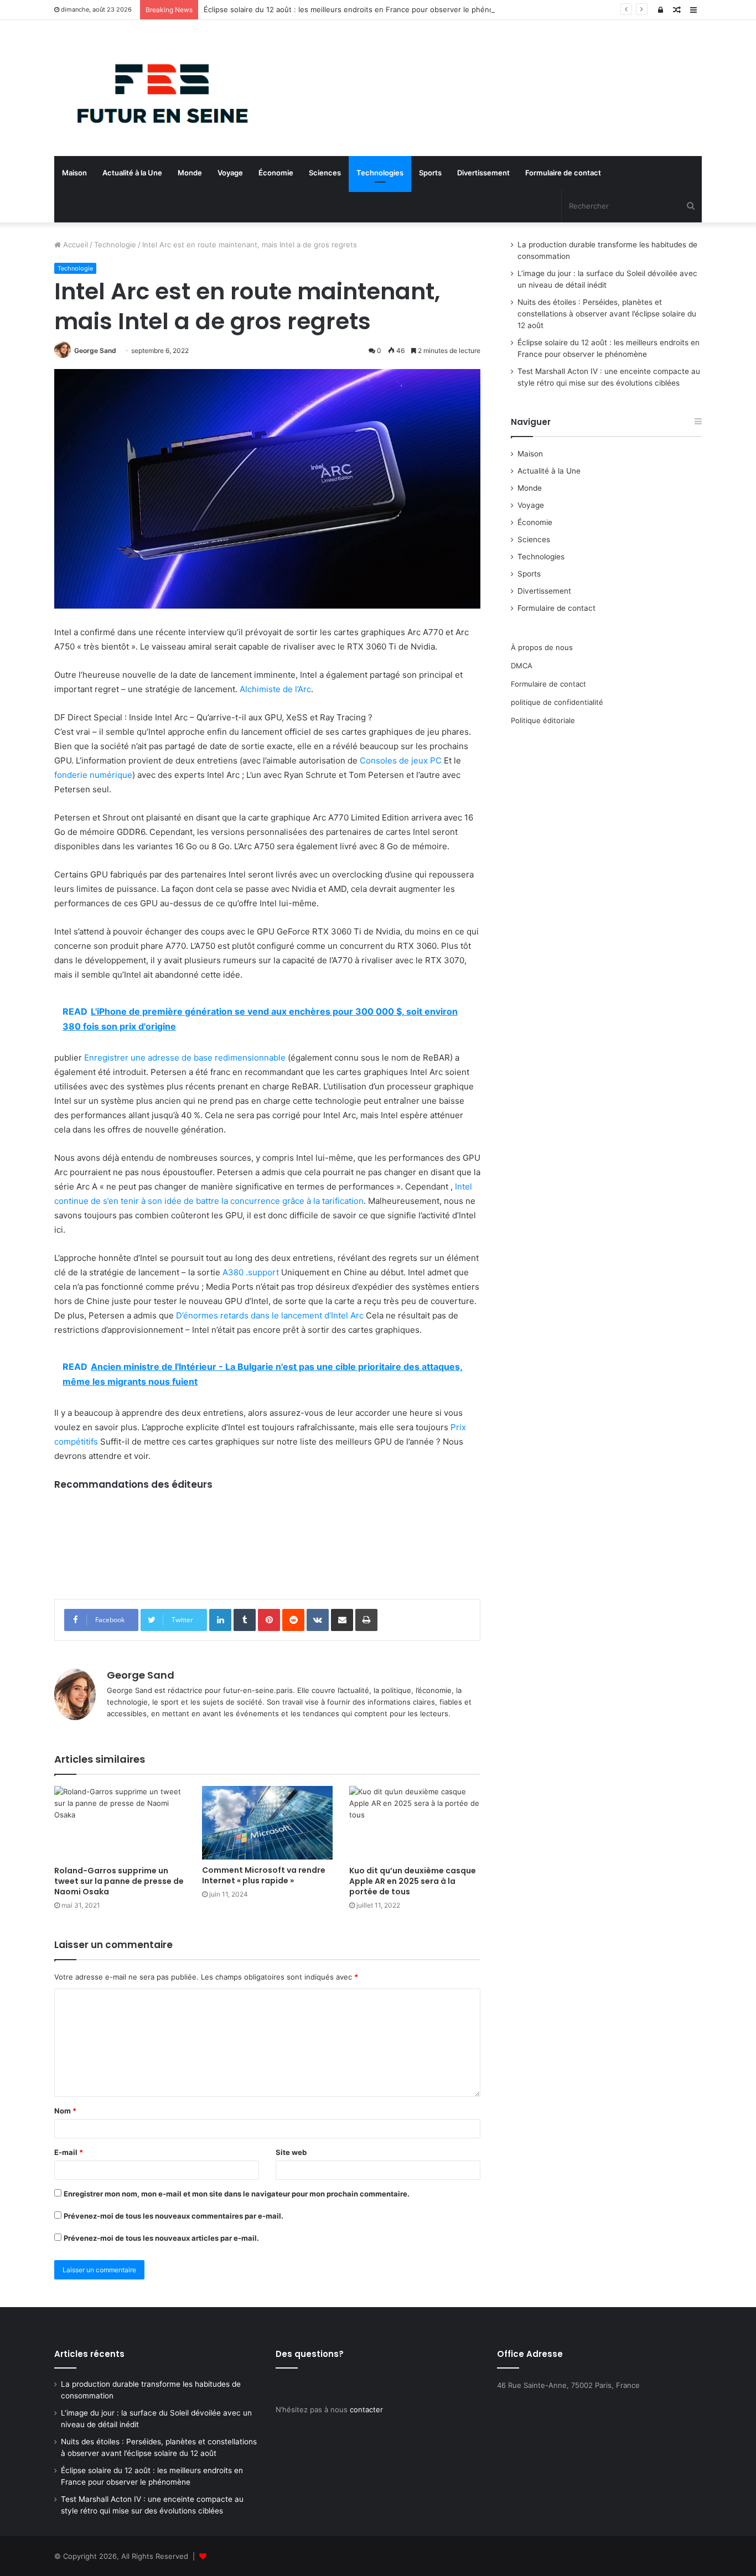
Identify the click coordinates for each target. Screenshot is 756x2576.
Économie (276, 173)
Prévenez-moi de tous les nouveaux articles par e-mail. (161, 2238)
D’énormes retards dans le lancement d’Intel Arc (270, 1315)
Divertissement (483, 173)
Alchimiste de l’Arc (275, 689)
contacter (366, 2409)
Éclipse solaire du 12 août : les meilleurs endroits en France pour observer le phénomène (358, 9)
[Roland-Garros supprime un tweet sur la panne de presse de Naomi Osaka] (120, 1823)
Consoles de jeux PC (401, 760)
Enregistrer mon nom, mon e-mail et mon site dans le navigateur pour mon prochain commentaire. (237, 2194)
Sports (430, 173)
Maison (74, 173)
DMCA (522, 666)
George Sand (95, 350)
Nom (65, 2111)
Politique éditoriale (543, 720)
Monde (190, 173)
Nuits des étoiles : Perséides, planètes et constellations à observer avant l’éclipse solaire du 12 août (607, 314)
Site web (291, 2152)
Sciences (325, 173)
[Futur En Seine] (157, 88)
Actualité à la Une (132, 173)
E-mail (69, 2152)
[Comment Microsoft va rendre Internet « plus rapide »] (268, 1823)
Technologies (380, 173)
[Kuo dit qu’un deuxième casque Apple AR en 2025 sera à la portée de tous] (415, 1823)
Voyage (230, 173)
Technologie (115, 245)
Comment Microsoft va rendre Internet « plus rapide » (264, 1875)
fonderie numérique (93, 775)
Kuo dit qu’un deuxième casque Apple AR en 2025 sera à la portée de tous (413, 1881)
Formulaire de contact (563, 173)
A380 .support (251, 1272)
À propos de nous (542, 647)
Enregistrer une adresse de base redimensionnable (185, 1058)
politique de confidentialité (557, 702)
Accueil (74, 245)
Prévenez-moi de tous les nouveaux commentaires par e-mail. (174, 2216)
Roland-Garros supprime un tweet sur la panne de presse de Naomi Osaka (119, 1881)
